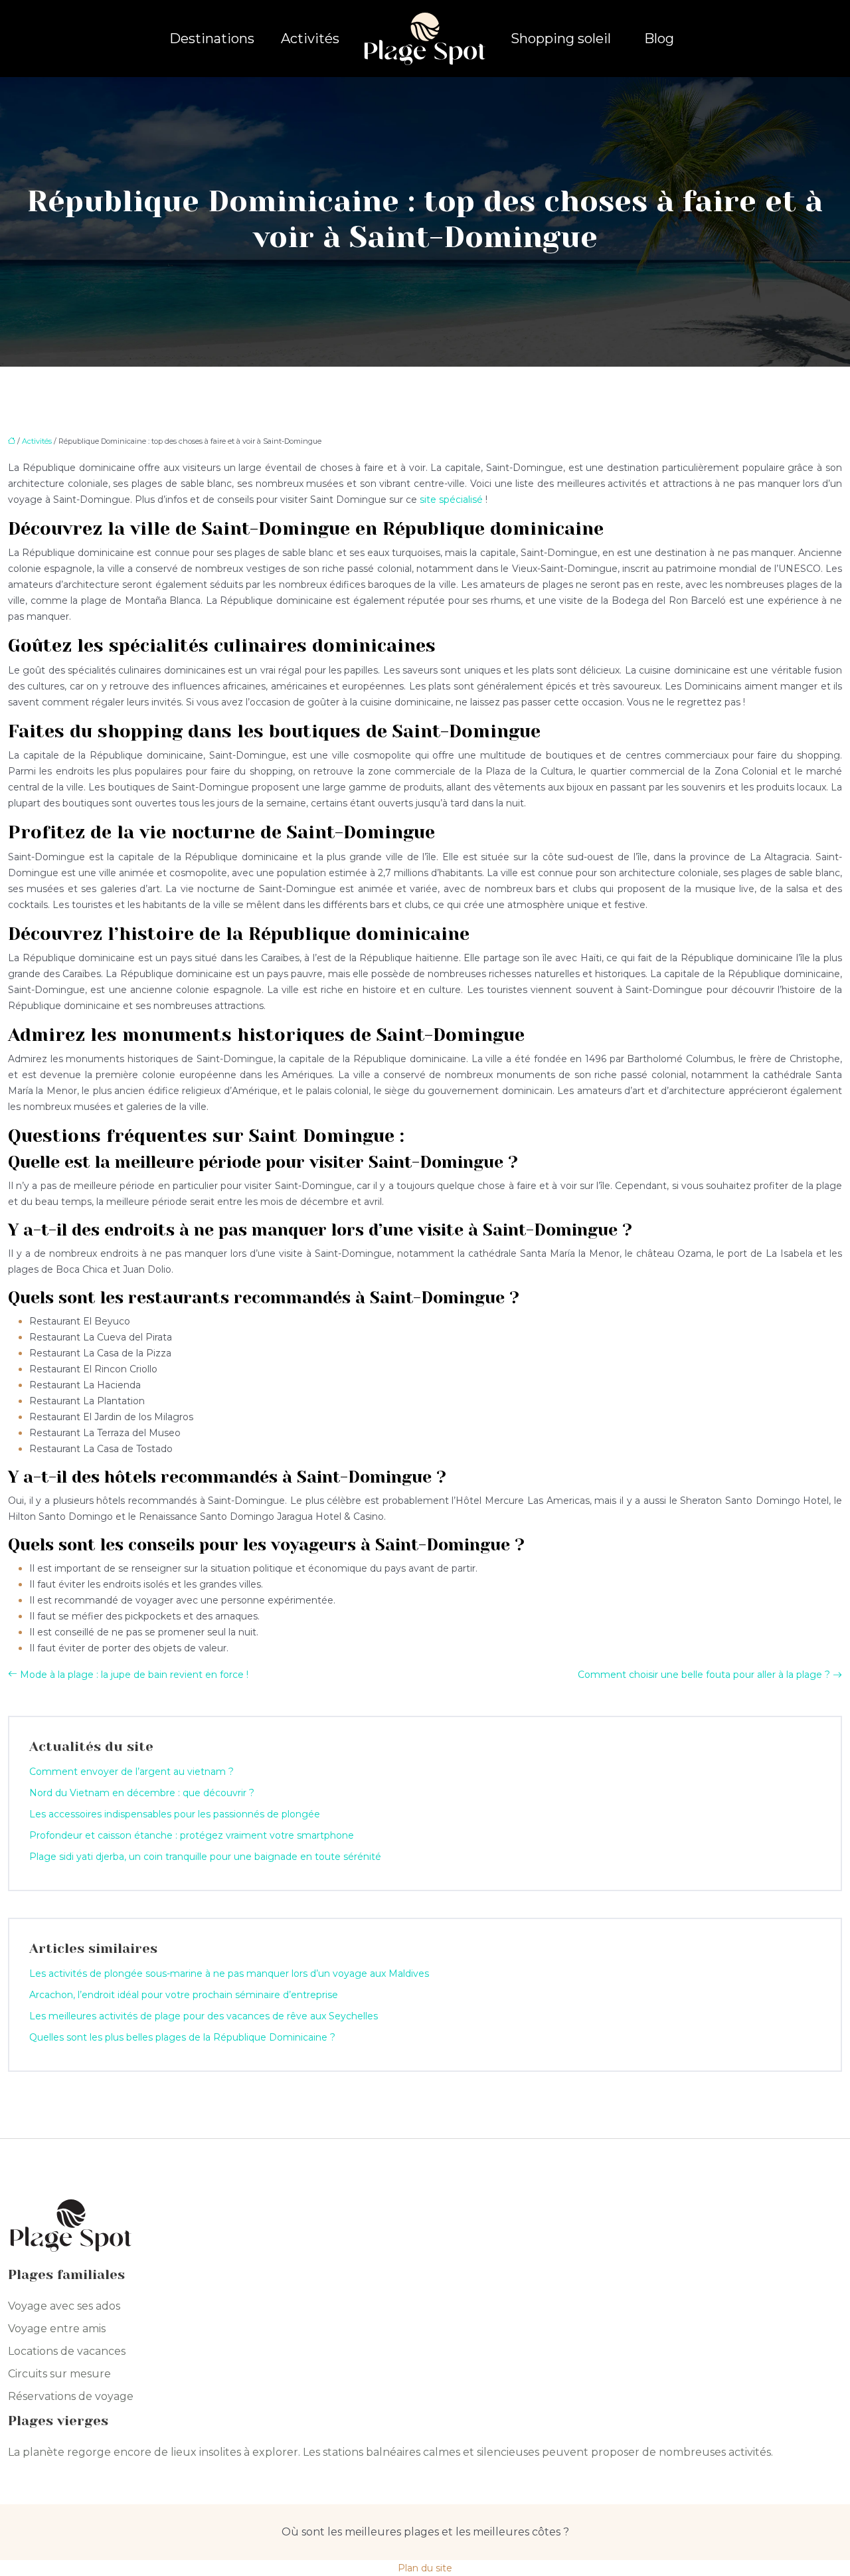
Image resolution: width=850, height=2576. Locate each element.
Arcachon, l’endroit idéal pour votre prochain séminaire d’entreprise (184, 1995)
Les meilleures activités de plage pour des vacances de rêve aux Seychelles (204, 2016)
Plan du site (425, 2568)
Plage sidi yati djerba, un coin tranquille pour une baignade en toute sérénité (205, 1857)
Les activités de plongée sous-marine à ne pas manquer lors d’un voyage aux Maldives (229, 1974)
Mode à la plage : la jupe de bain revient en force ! (134, 1675)
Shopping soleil (561, 39)
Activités (310, 39)
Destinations (212, 39)
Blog (659, 39)
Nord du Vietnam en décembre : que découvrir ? (142, 1793)
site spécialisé (451, 500)
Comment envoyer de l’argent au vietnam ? (131, 1772)
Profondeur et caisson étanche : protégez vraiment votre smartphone (192, 1835)
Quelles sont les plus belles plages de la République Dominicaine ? (182, 2037)
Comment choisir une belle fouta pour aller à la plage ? (704, 1675)
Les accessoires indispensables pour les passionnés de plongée (175, 1814)
